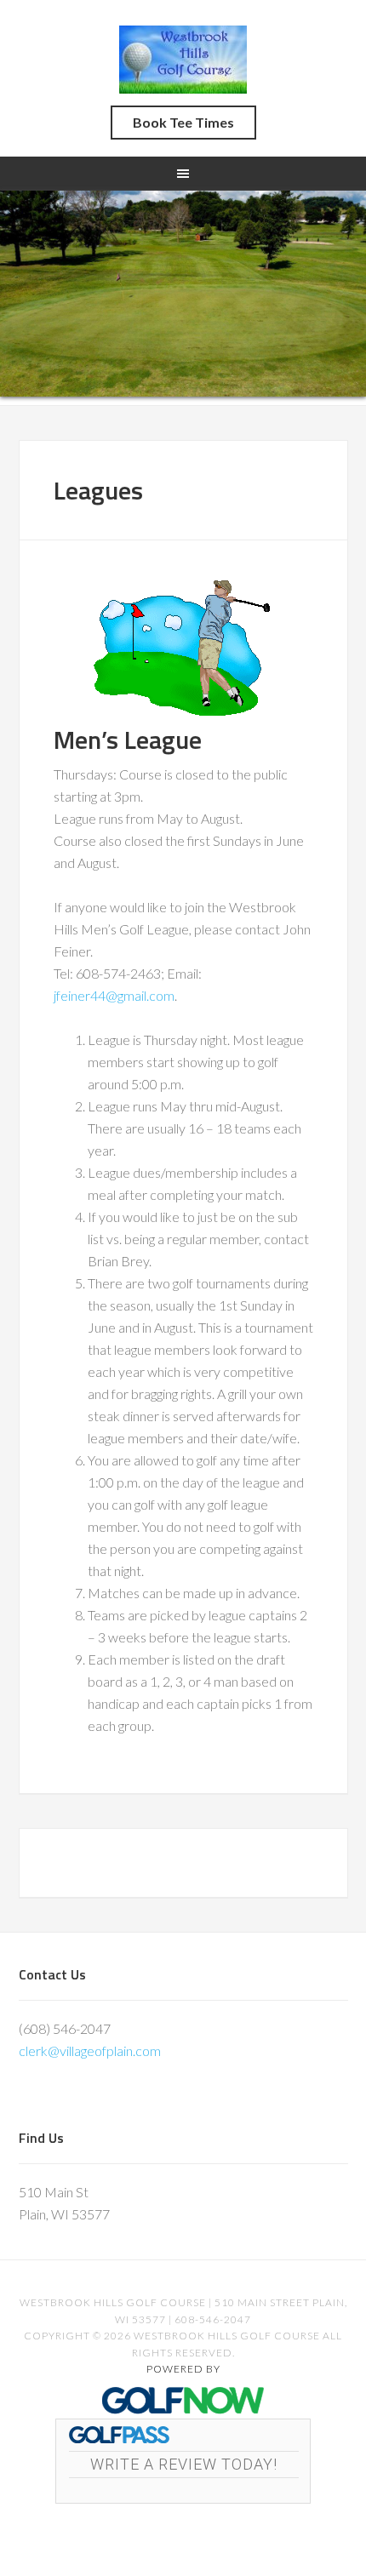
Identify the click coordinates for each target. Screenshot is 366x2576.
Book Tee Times (183, 122)
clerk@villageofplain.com (90, 2051)
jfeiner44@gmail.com (114, 995)
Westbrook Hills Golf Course (183, 60)
